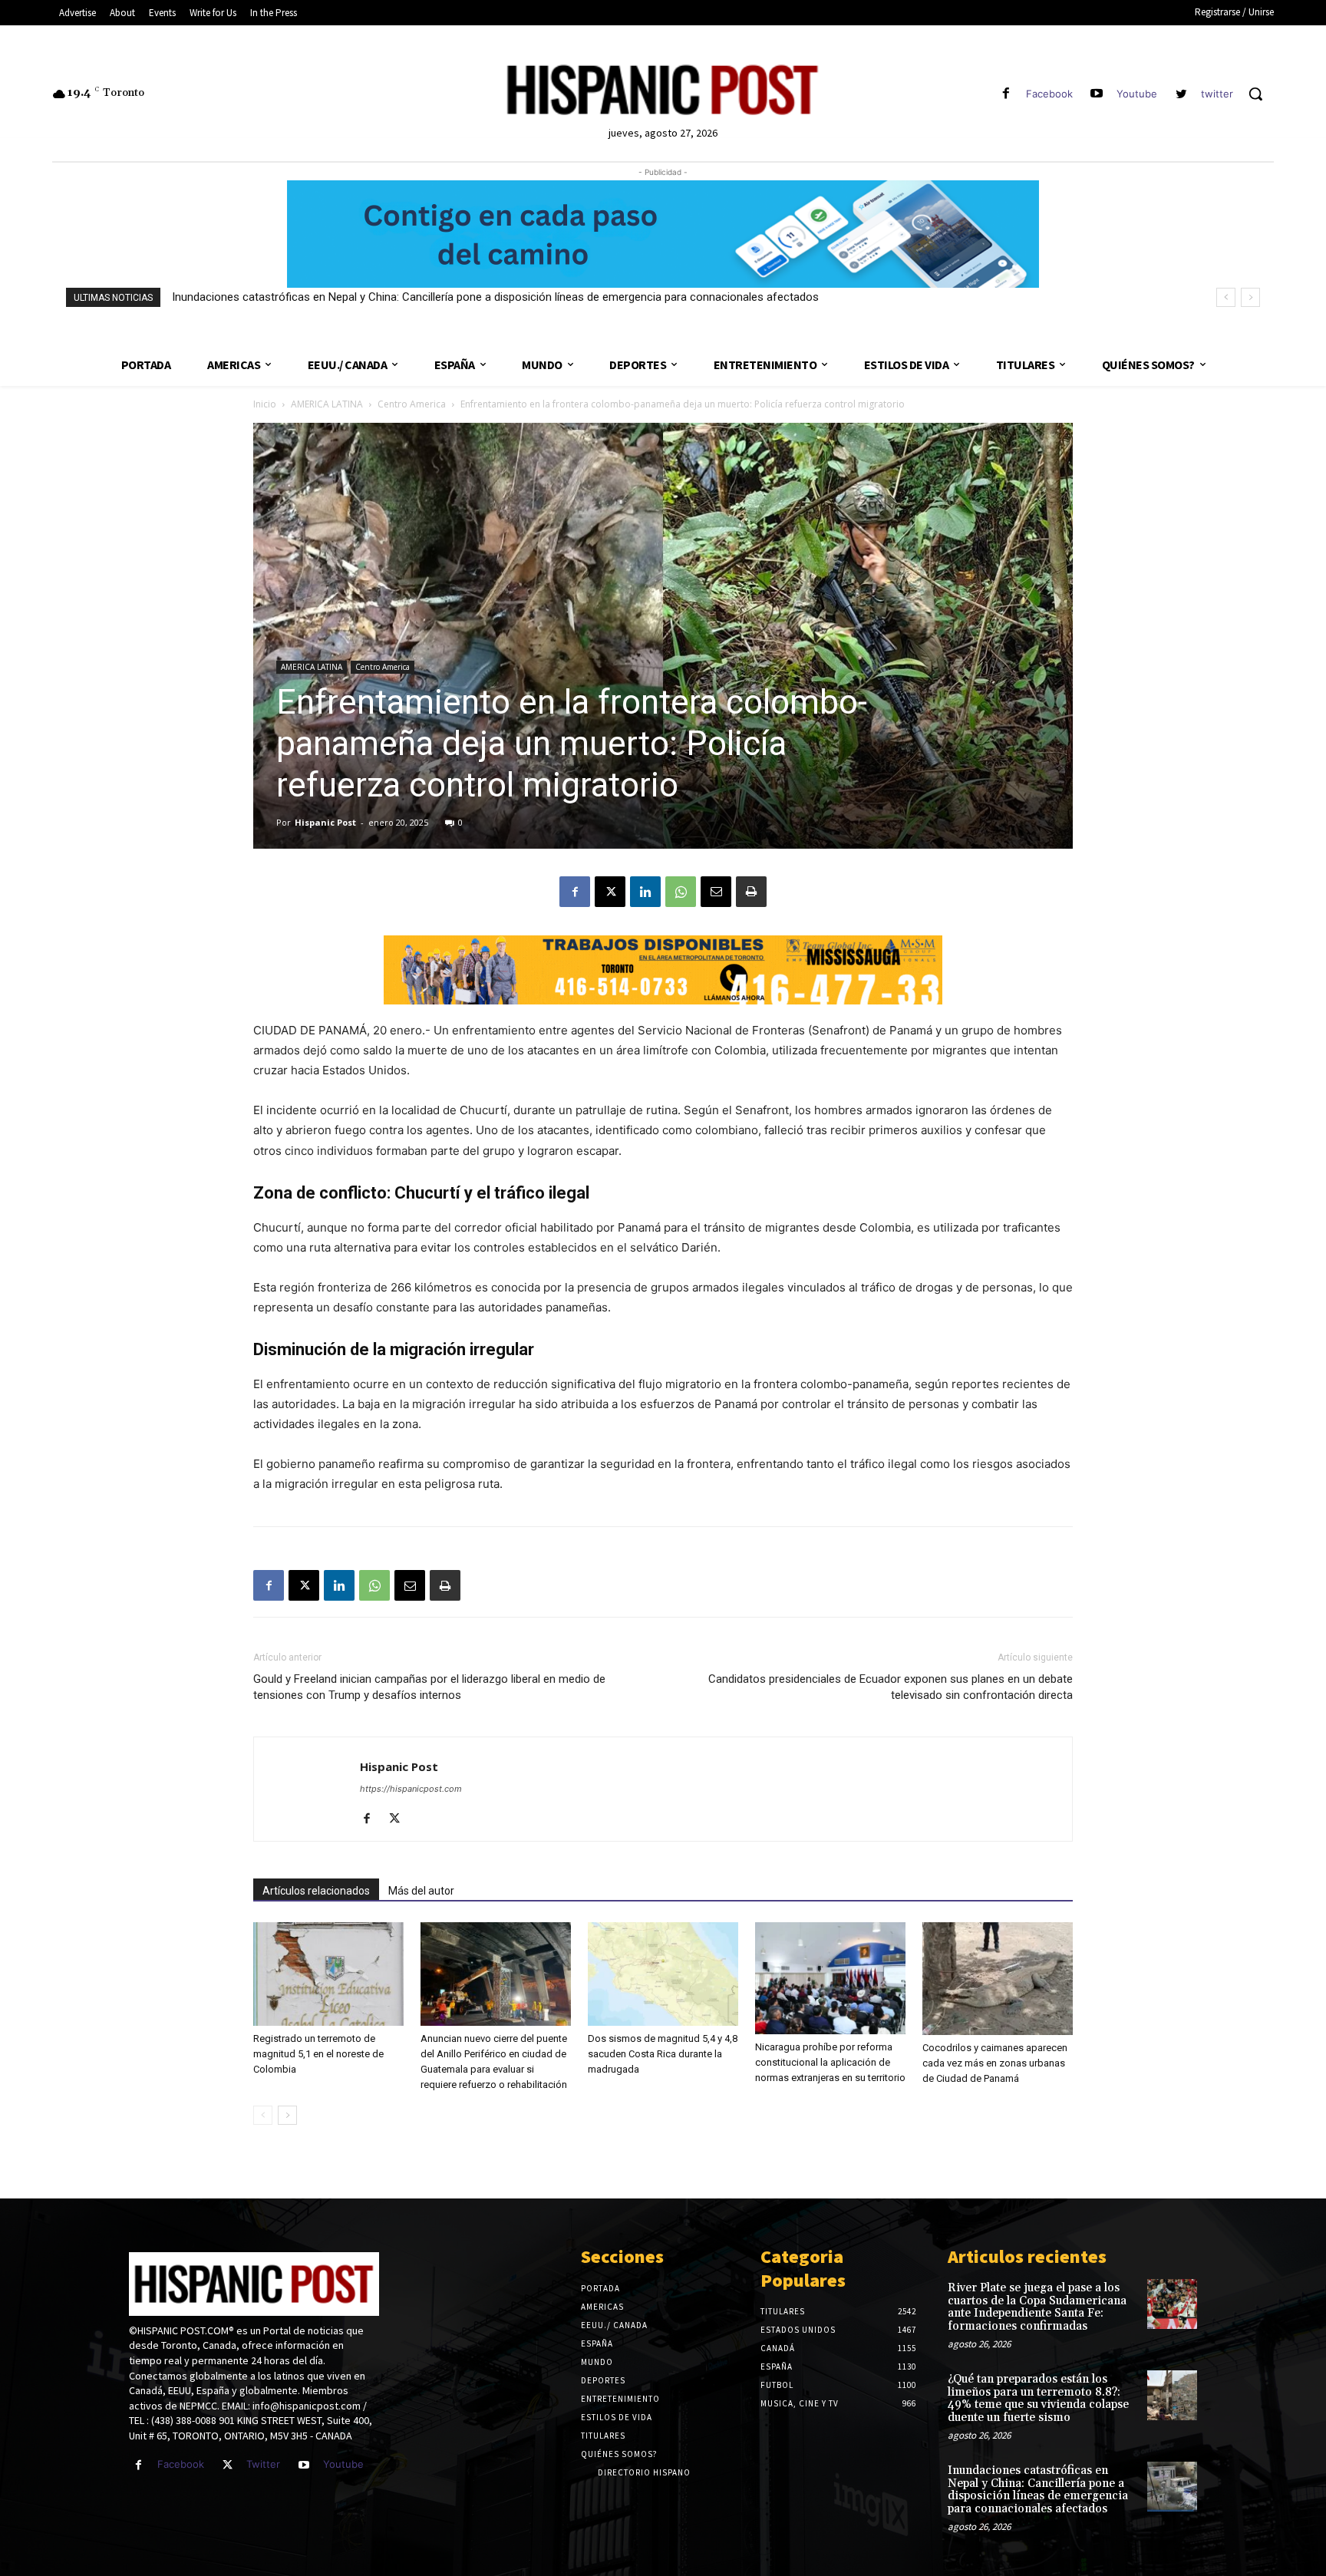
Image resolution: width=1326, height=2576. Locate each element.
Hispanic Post (325, 822)
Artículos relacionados (316, 1891)
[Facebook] (1006, 94)
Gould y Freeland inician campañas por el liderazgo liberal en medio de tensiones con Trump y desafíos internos (429, 1687)
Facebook (1049, 94)
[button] (1255, 94)
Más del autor (421, 1891)
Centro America (412, 404)
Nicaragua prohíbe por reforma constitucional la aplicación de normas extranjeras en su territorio (830, 2062)
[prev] (1226, 297)
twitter (1217, 94)
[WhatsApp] (681, 892)
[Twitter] (228, 2465)
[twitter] (1181, 94)
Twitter (263, 2464)
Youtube (1137, 94)
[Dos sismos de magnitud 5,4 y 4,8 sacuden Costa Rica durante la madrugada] (663, 1974)
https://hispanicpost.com (411, 1789)
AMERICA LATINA (327, 404)
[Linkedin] (645, 892)
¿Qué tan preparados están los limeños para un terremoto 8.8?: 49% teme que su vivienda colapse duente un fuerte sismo (1038, 2398)
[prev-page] (263, 2115)
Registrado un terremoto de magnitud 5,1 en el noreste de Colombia (318, 2054)
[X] (610, 892)
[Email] (716, 892)
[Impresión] (751, 892)
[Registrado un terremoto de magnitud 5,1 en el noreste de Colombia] (328, 1974)
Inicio (265, 404)
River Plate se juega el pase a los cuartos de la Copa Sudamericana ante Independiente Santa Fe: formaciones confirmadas (1037, 2307)
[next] (1250, 297)
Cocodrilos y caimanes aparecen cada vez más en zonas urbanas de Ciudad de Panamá (995, 2063)
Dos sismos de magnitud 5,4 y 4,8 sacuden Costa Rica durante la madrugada (663, 2054)
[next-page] (287, 2115)
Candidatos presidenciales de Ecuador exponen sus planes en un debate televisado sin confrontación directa (891, 1687)
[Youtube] (1097, 94)
